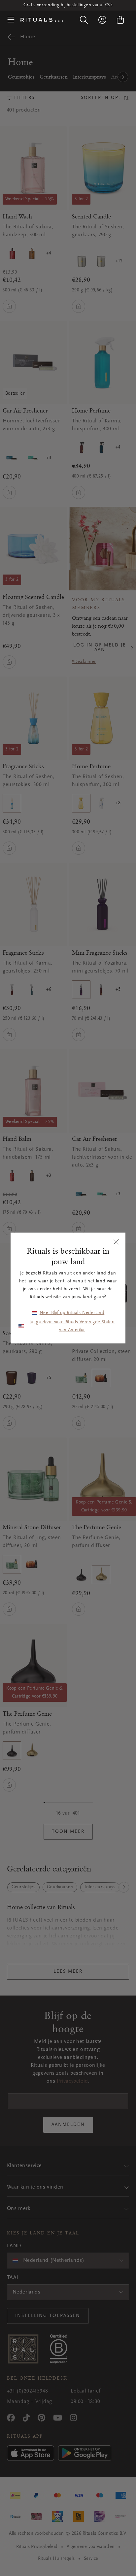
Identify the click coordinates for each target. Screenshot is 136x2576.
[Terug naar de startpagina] (42, 20)
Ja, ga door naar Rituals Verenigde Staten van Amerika (72, 1326)
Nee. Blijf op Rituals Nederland (72, 1313)
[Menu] (11, 20)
